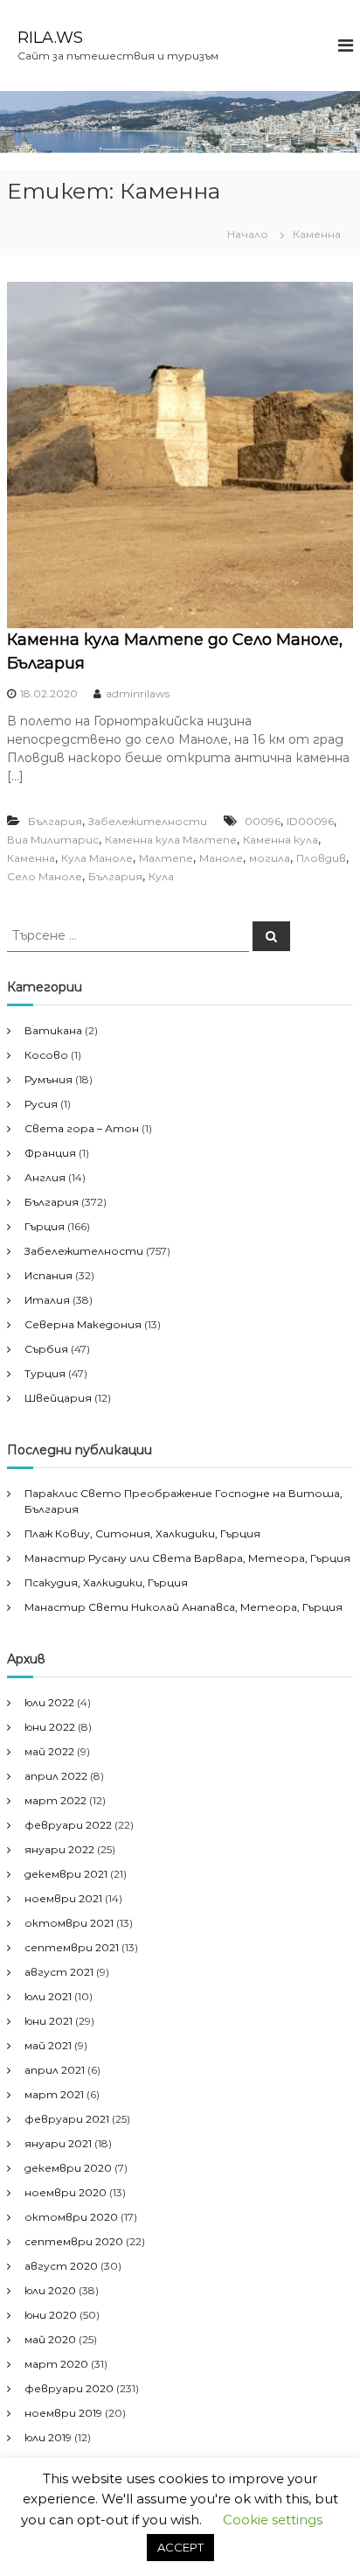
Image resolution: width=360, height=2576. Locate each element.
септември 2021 (72, 1947)
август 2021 (59, 1972)
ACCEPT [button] (180, 2547)
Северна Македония (83, 1324)
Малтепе (166, 858)
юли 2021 (48, 1996)
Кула (161, 876)
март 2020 (56, 2364)
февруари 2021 (67, 2119)
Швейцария (58, 1398)
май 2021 (48, 2045)
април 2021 (55, 2070)
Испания (48, 1275)
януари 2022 (59, 1849)
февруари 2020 (69, 2388)
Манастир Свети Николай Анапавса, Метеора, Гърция (183, 1607)
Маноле (221, 858)
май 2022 (49, 1751)
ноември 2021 (63, 1898)
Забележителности (148, 821)
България (55, 821)
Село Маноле (45, 876)
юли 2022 (49, 1702)
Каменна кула (280, 840)
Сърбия (46, 1349)
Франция (50, 1153)
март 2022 (55, 1800)
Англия (45, 1177)
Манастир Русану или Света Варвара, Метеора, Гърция (187, 1558)
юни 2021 (48, 2021)
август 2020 (61, 2266)
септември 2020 (74, 2241)
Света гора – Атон (82, 1128)
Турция (45, 1373)
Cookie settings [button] (273, 2520)
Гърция (45, 1226)
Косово (46, 1055)
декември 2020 (68, 2168)
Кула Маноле (97, 858)
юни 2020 (51, 2315)
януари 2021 (58, 2143)
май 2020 (50, 2339)
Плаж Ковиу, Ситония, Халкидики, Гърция (142, 1533)
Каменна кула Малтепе (171, 840)
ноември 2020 (66, 2192)
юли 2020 (50, 2290)
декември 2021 (66, 1874)
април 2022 (56, 1776)
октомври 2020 (71, 2217)
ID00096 (310, 821)
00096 (263, 821)
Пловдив (321, 858)
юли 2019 (48, 2437)
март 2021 (54, 2094)
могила (270, 858)
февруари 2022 (68, 1825)
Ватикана (53, 1030)
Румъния (48, 1079)
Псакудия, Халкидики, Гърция (106, 1582)
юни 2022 (50, 1727)
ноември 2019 (63, 2413)
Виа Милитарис (53, 840)
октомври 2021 (69, 1923)
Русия (41, 1104)
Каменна (31, 858)
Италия (47, 1300)
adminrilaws (138, 693)
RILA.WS (50, 38)
